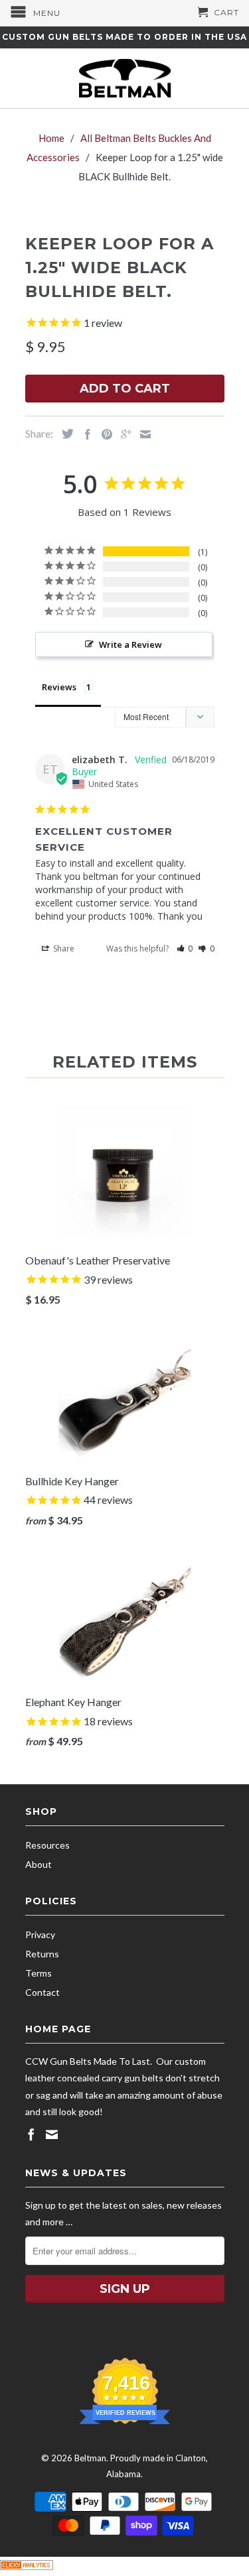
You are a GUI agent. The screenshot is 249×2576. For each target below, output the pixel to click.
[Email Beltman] (52, 2134)
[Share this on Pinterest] (104, 434)
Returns (42, 1954)
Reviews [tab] (59, 687)
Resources (47, 1845)
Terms (39, 1973)
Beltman (90, 2458)
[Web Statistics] (27, 2566)
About (39, 1864)
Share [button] (63, 949)
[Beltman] (125, 78)
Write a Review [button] (130, 644)
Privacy (40, 1934)
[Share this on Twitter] (64, 434)
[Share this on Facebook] (84, 434)
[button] (185, 949)
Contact (42, 1992)
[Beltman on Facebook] (31, 2134)
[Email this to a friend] (142, 434)
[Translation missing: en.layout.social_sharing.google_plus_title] (123, 434)
